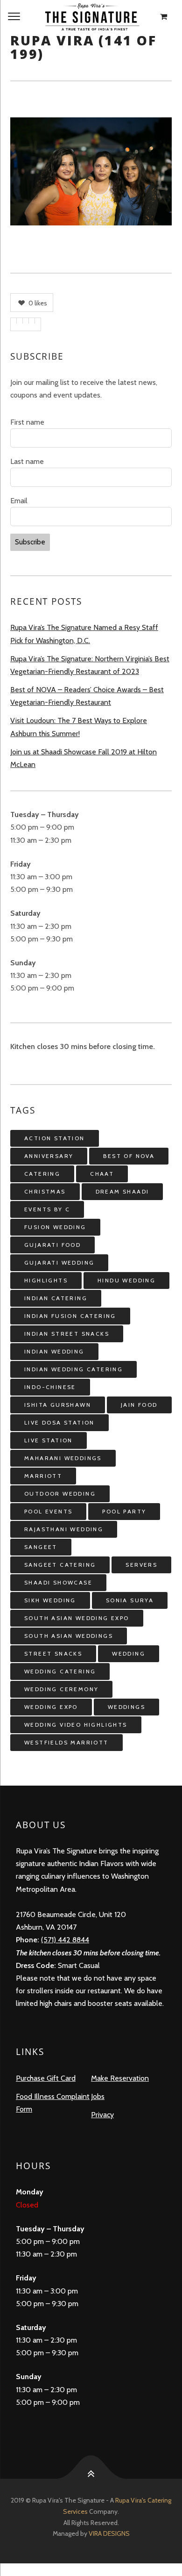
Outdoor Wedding (60, 1494)
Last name (27, 461)
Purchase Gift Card (46, 2078)
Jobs (98, 2096)
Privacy (102, 2115)
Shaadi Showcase (58, 1582)
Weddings (126, 1707)
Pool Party (124, 1511)
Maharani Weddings (63, 1458)
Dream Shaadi (122, 1191)
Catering (42, 1174)
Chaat (102, 1174)
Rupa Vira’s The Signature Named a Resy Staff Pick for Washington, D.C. (84, 634)
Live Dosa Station (59, 1422)
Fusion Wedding (55, 1227)
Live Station (49, 1440)
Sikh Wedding (50, 1600)
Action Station (55, 1138)
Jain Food (139, 1405)
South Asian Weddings (69, 1636)
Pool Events (48, 1511)
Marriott (43, 1476)
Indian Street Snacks (67, 1334)
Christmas (45, 1191)
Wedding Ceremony (61, 1689)
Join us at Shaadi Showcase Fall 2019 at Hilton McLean (84, 758)
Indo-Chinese (50, 1387)
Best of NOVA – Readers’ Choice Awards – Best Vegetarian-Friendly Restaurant (87, 696)
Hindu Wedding (126, 1280)
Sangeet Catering (60, 1565)
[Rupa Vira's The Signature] (91, 17)
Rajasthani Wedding (64, 1529)
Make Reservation (120, 2078)
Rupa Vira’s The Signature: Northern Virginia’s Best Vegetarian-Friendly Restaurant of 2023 (90, 665)
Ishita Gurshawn (58, 1405)
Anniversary (49, 1156)
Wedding (129, 1653)
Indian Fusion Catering (70, 1316)
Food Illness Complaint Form (53, 2103)
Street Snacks (53, 1653)
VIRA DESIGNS (109, 2533)
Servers (141, 1565)
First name (27, 422)
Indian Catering (56, 1298)
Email (19, 501)
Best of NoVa (129, 1156)
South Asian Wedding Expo (77, 1618)
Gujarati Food (52, 1245)
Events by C (47, 1209)
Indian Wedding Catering (73, 1369)
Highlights (46, 1280)
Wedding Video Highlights (76, 1725)
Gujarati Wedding (59, 1263)
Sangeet (41, 1547)
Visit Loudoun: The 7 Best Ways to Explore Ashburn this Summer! (79, 727)
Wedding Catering (60, 1671)
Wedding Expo (51, 1707)
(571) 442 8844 (65, 1940)
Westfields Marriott (66, 1742)
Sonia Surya (130, 1600)
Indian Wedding (54, 1351)
